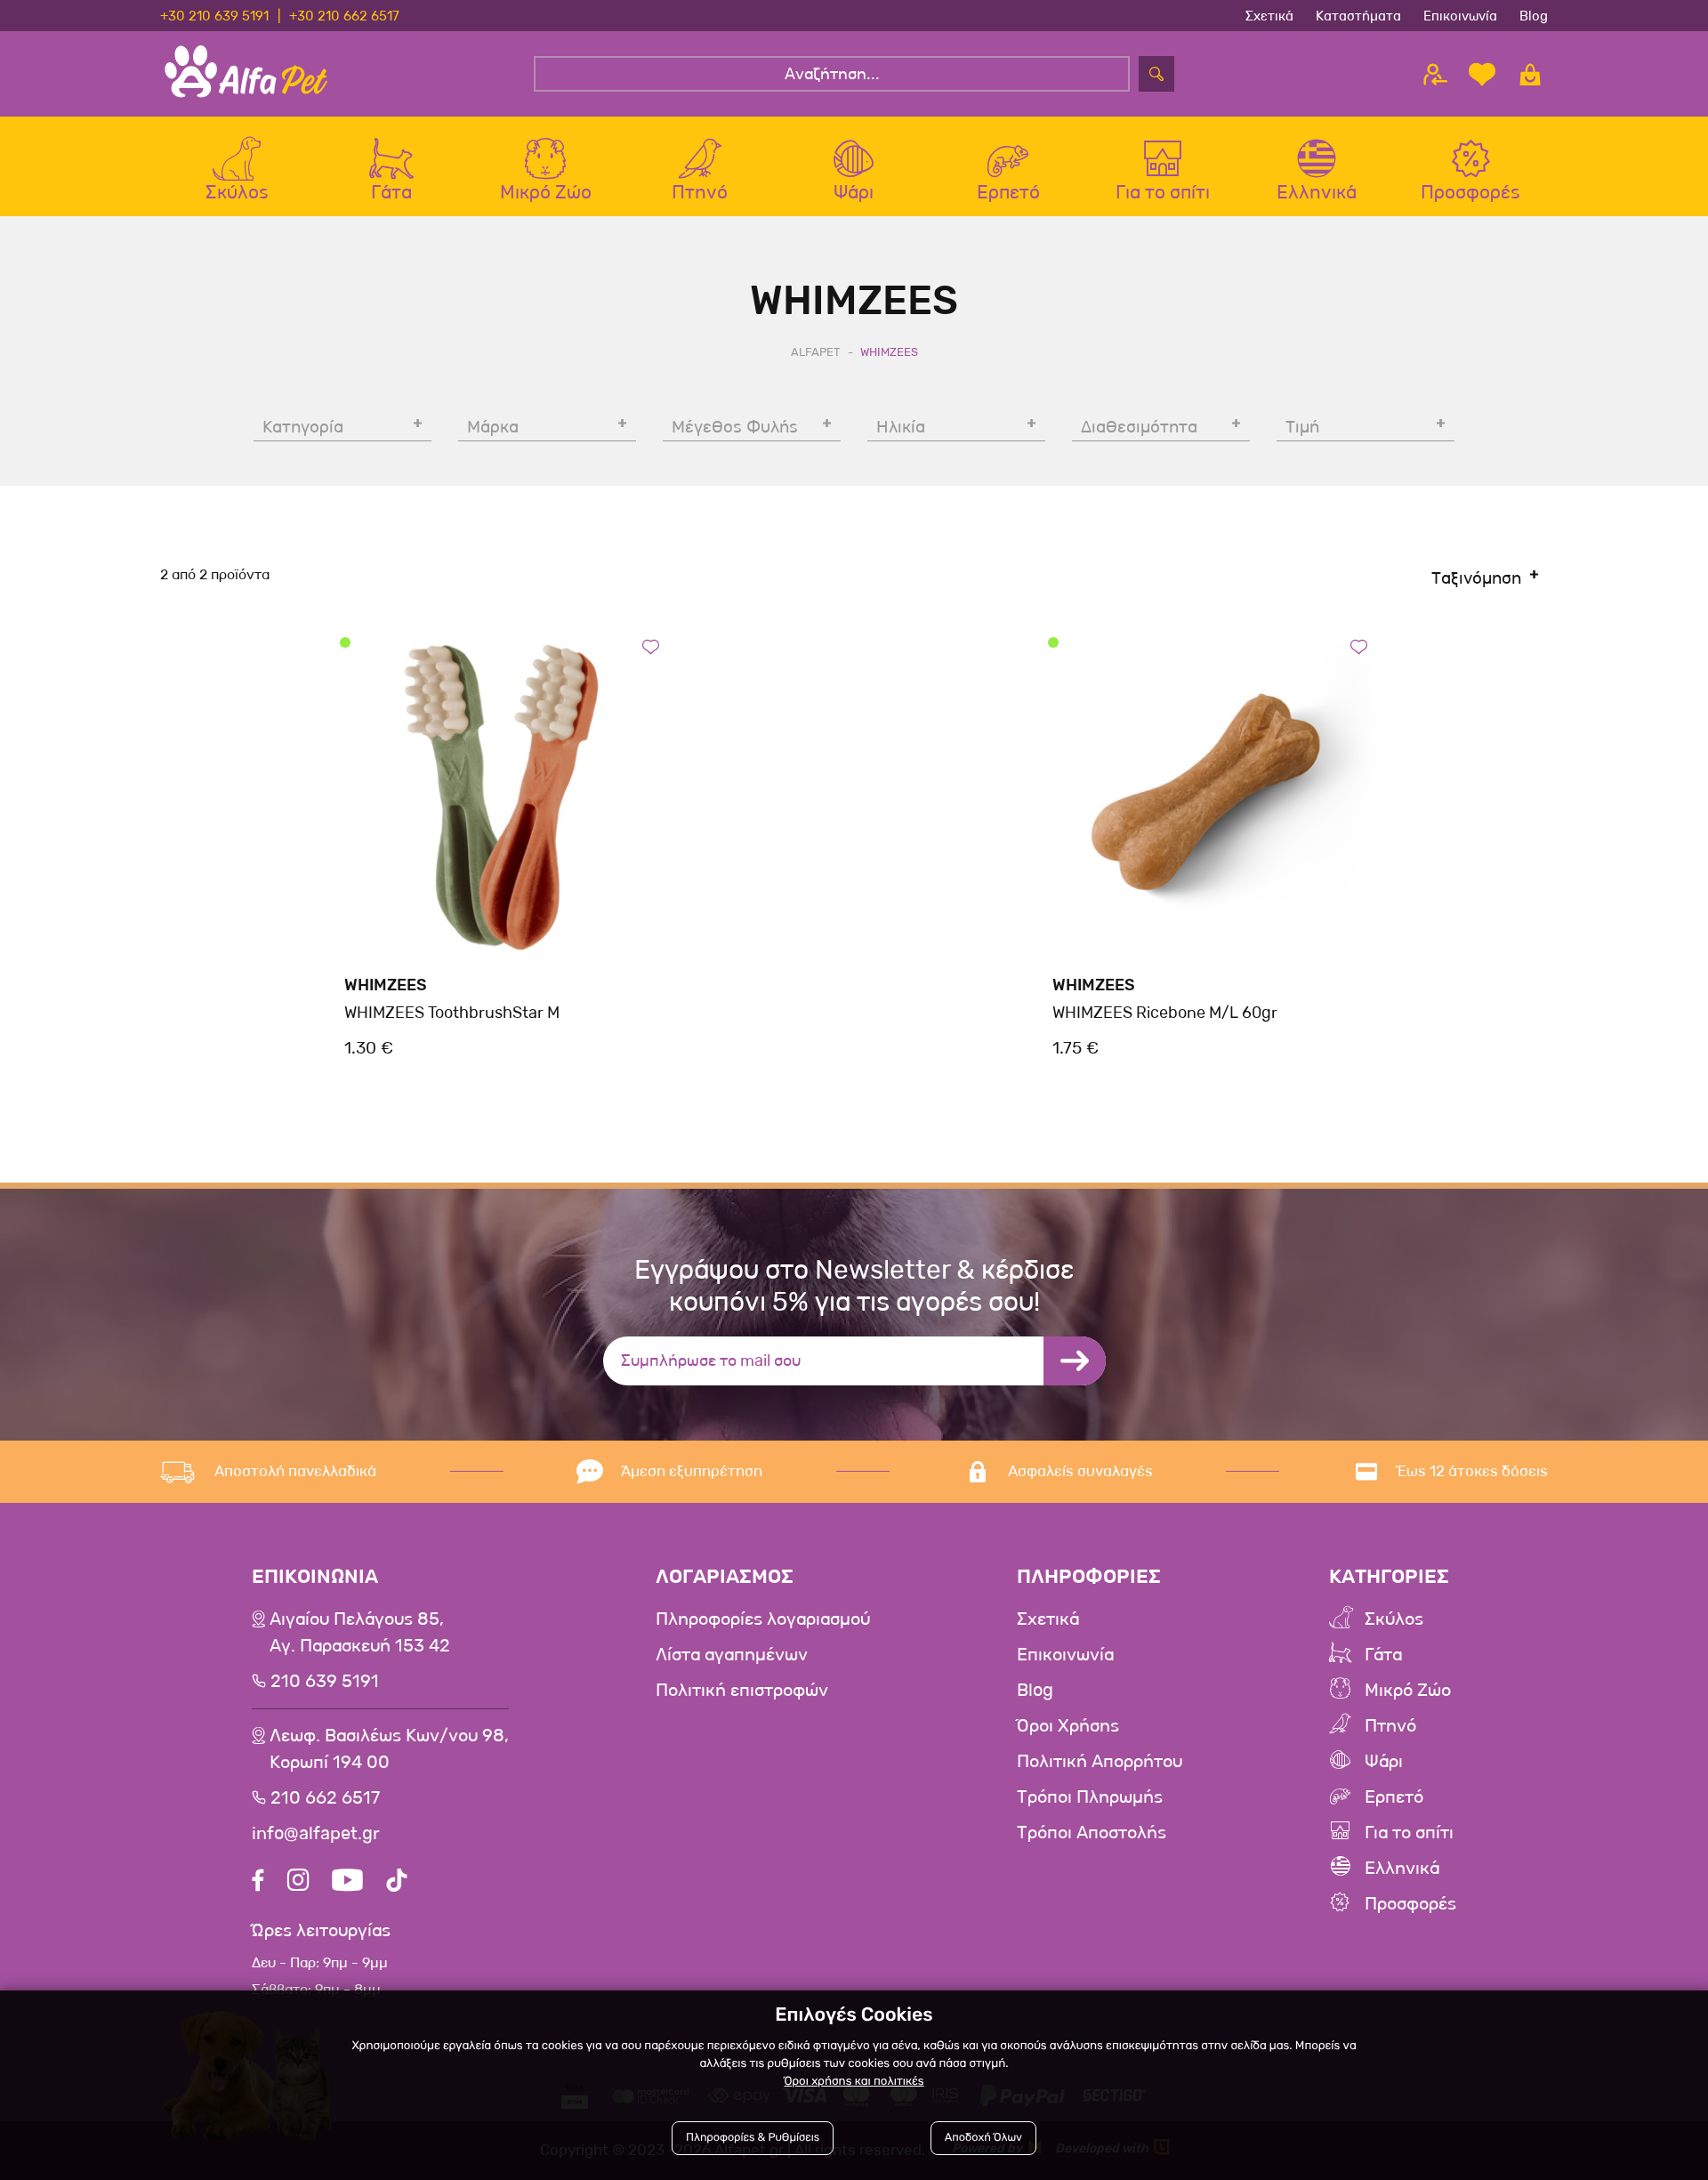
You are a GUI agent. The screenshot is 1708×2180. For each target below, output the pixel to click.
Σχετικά (1269, 15)
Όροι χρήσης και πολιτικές (854, 2082)
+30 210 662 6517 (344, 15)
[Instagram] (298, 1882)
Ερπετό (1394, 1797)
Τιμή (1302, 427)
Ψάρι (1384, 1762)
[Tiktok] (397, 1882)
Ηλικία (901, 427)
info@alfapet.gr (316, 1834)
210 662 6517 (325, 1798)
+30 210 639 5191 (214, 15)
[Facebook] (258, 1882)
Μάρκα (493, 427)
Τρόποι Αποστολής (1092, 1833)
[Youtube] (347, 1882)
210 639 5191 (325, 1682)
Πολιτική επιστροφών (742, 1691)
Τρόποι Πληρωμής (1090, 1797)
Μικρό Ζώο (1408, 1691)
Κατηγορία (303, 427)
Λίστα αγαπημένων (732, 1655)
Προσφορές (1410, 1904)
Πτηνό (1390, 1726)
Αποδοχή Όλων (983, 2138)
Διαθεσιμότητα (1139, 427)
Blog (1534, 15)
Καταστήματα (1358, 15)
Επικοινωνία (1460, 15)
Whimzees (386, 985)
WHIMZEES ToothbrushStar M (452, 1013)
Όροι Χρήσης (1068, 1726)
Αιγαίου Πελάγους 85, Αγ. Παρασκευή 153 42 (360, 1633)
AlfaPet (816, 352)
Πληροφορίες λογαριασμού (763, 1619)
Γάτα (1383, 1655)
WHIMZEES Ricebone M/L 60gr (1165, 1013)
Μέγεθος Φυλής (735, 427)
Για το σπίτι (1409, 1833)
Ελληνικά (1402, 1869)
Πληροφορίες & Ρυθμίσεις (753, 2138)
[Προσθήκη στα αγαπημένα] (651, 646)
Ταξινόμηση (1476, 578)
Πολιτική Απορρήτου (1100, 1762)
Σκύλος (1394, 1619)
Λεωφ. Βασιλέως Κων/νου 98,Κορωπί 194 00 (389, 1749)
